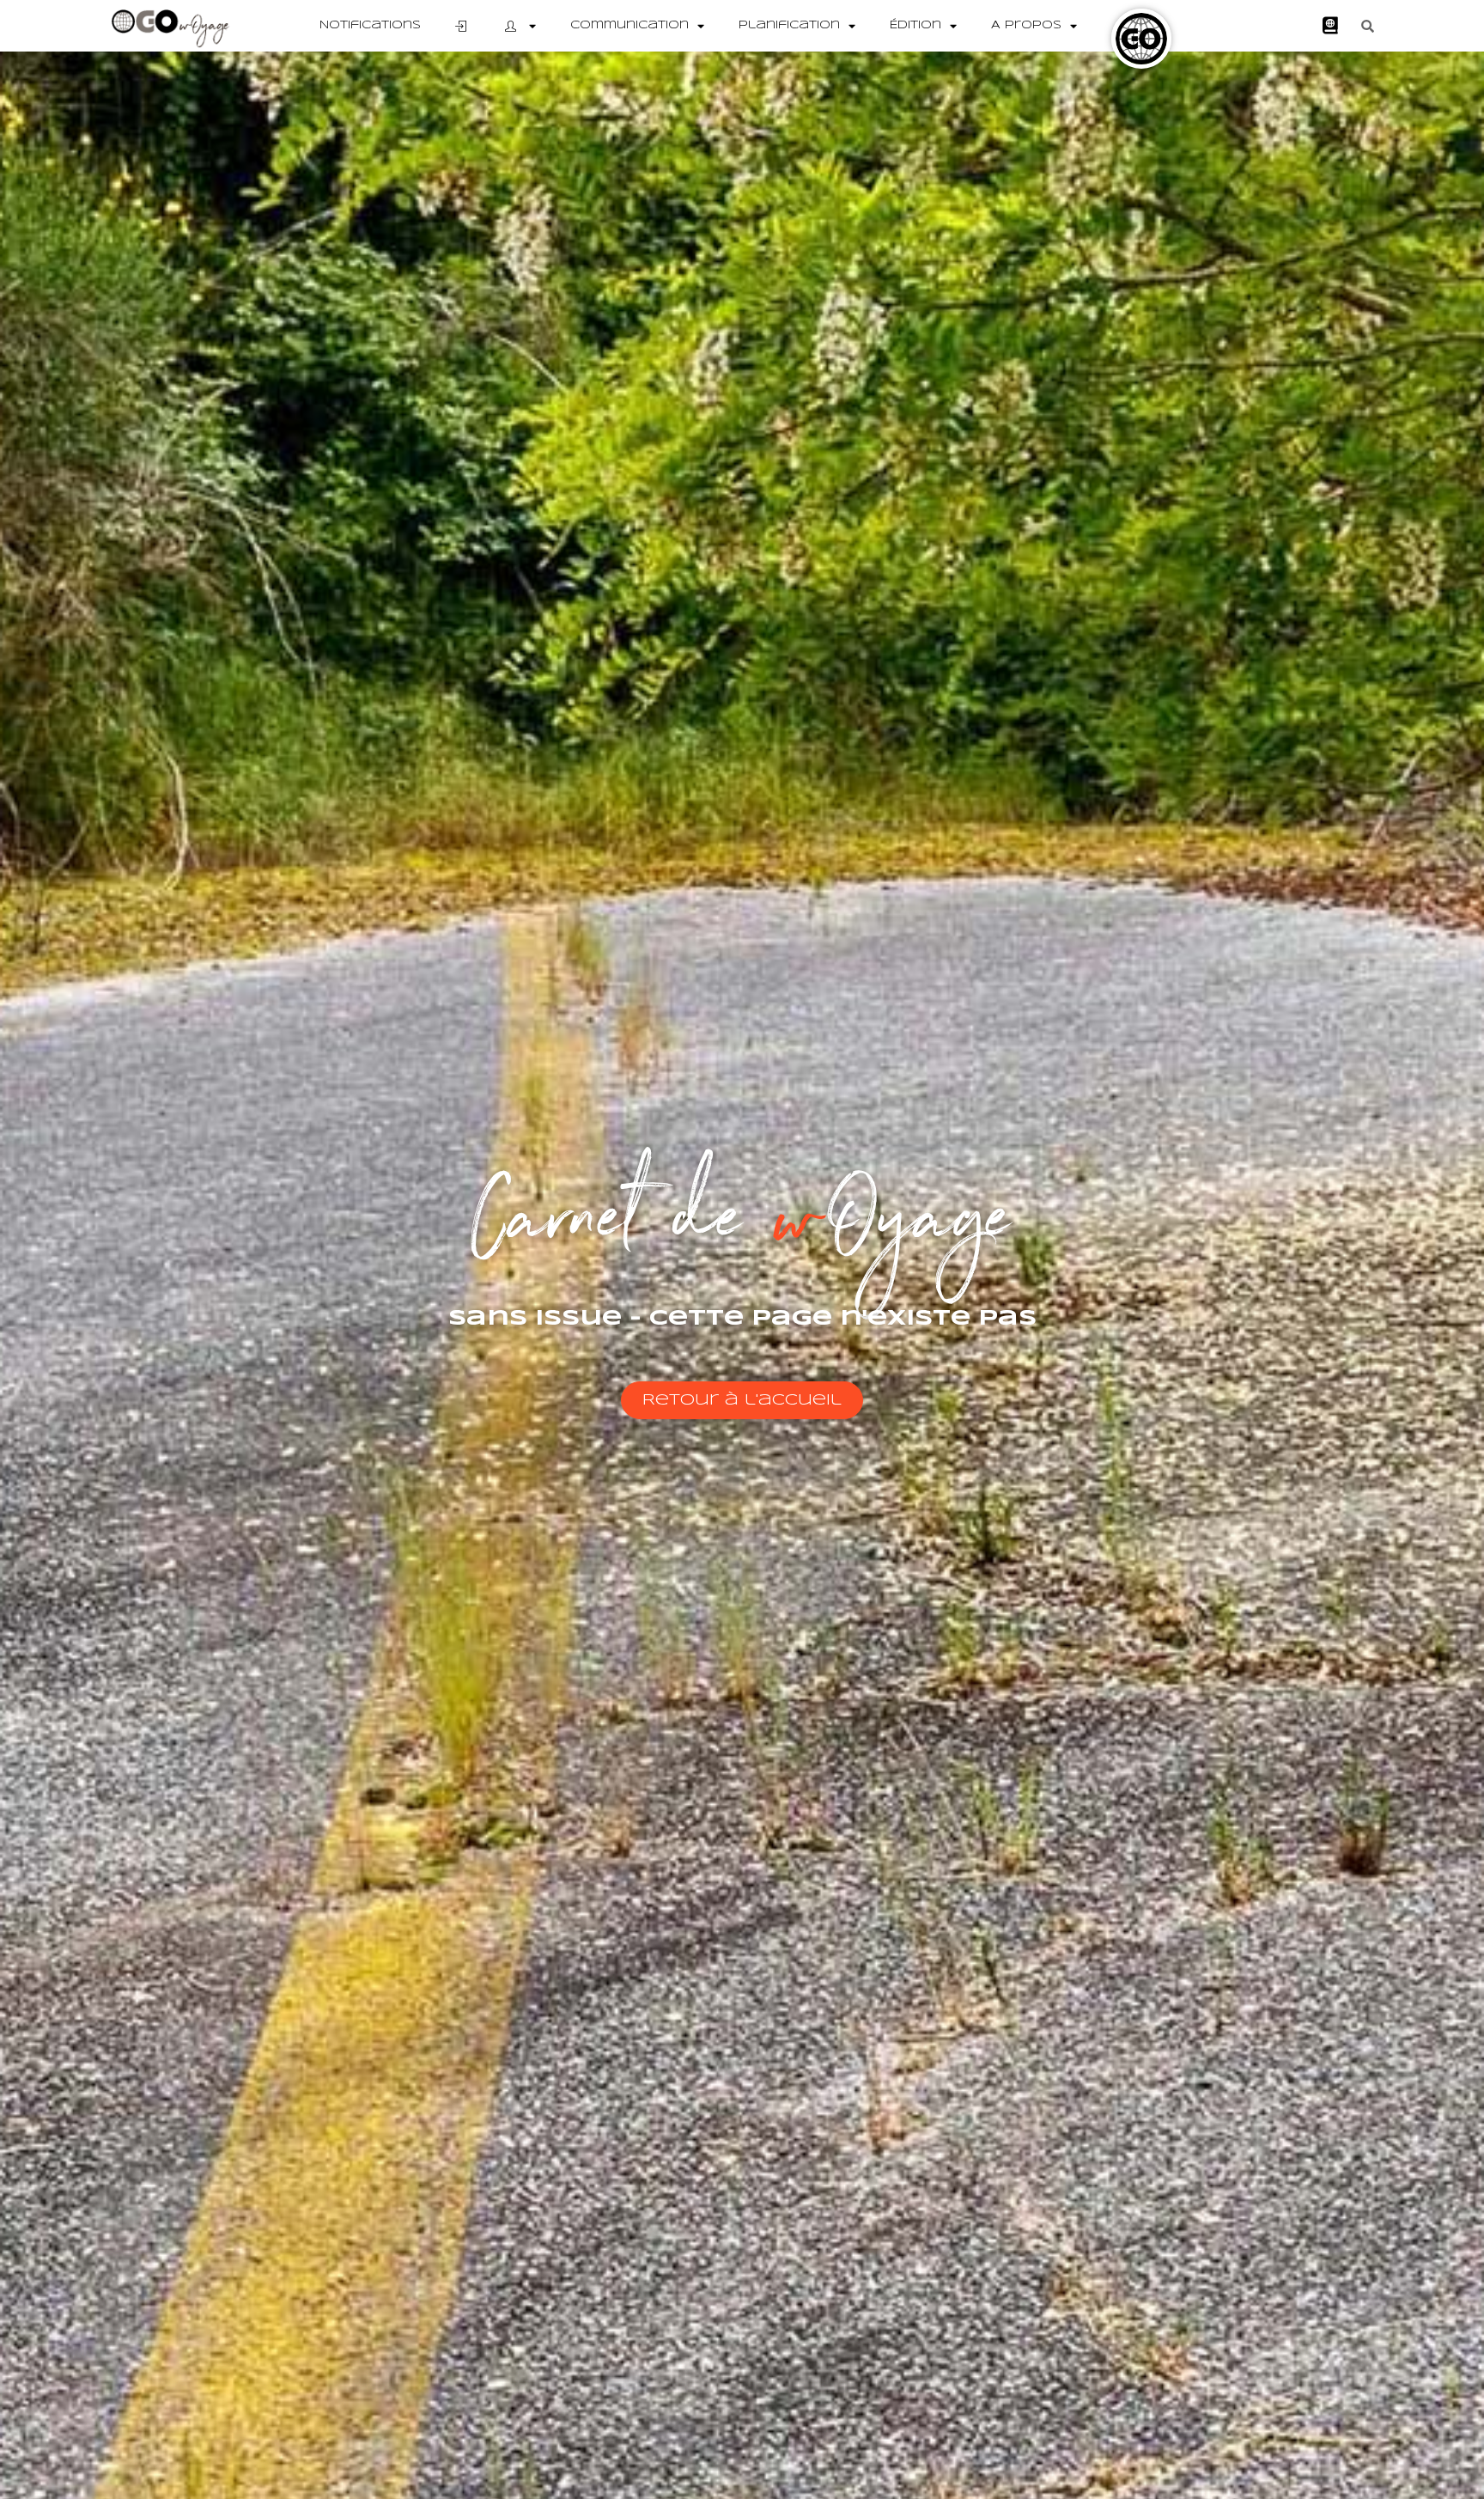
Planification (789, 25)
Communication (629, 25)
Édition (915, 25)
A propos (1026, 25)
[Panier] (1330, 26)
